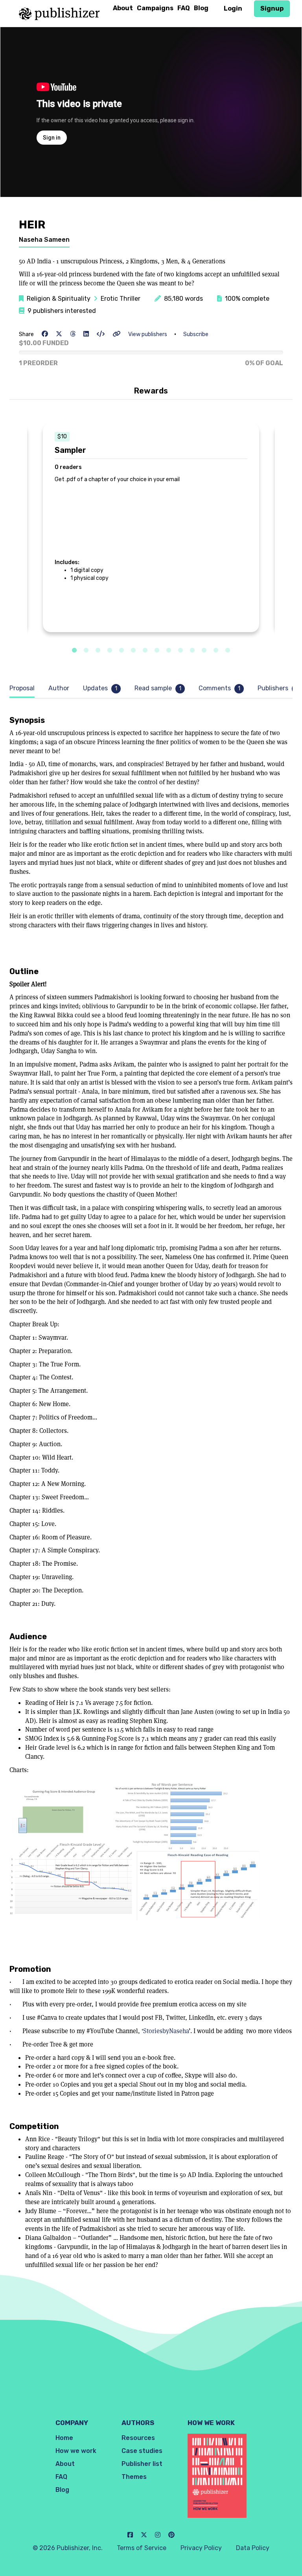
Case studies (142, 2451)
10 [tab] (180, 651)
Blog (201, 8)
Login (233, 8)
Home (64, 2438)
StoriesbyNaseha (166, 2031)
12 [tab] (204, 651)
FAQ (184, 8)
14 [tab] (228, 651)
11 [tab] (192, 651)
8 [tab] (157, 651)
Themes (134, 2477)
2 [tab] (86, 651)
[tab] (24, 689)
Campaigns (155, 8)
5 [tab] (122, 651)
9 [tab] (169, 651)
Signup (272, 8)
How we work (76, 2451)
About (123, 8)
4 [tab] (110, 651)
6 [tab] (133, 651)
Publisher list (142, 2464)
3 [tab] (98, 651)
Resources (138, 2438)
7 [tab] (145, 651)
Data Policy (253, 2548)
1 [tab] (74, 651)
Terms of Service (142, 2548)
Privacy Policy (201, 2548)
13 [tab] (216, 651)
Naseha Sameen (44, 240)
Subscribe (196, 334)
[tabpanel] (151, 528)
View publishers (148, 334)
